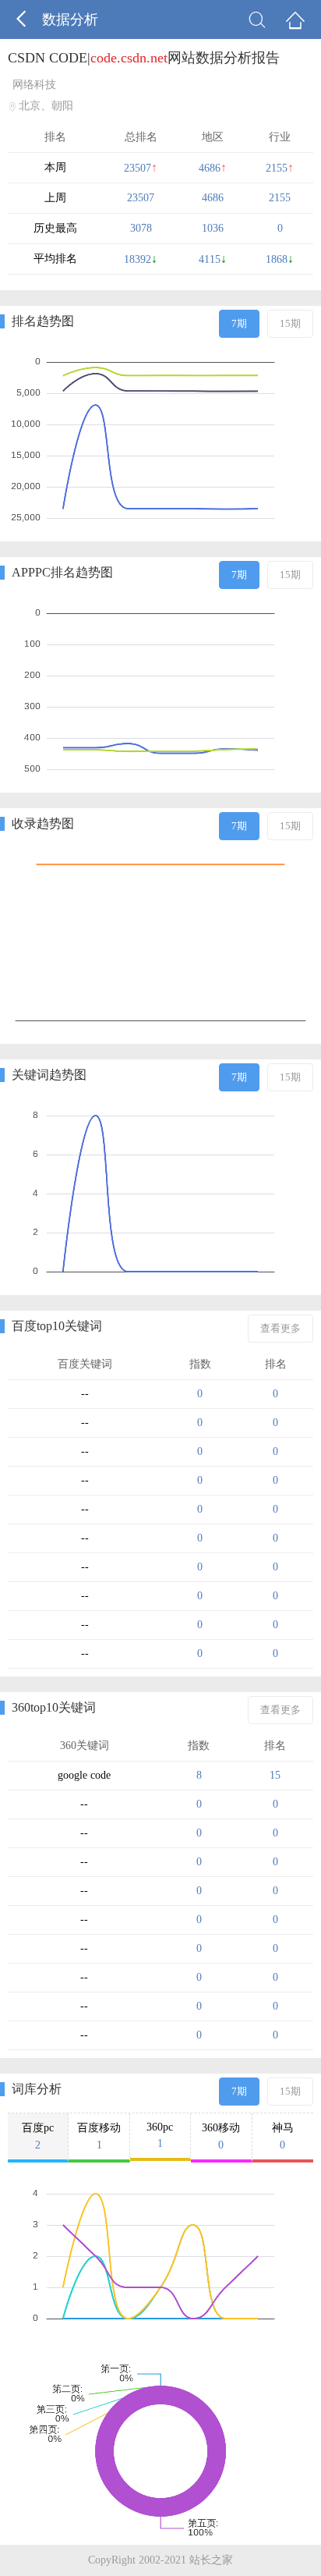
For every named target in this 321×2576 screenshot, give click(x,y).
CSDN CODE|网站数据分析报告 (144, 58)
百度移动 (99, 2136)
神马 (283, 2136)
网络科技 (34, 85)
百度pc (38, 2136)
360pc (160, 2135)
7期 (239, 323)
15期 (290, 323)
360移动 (221, 2136)
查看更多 (280, 1328)
